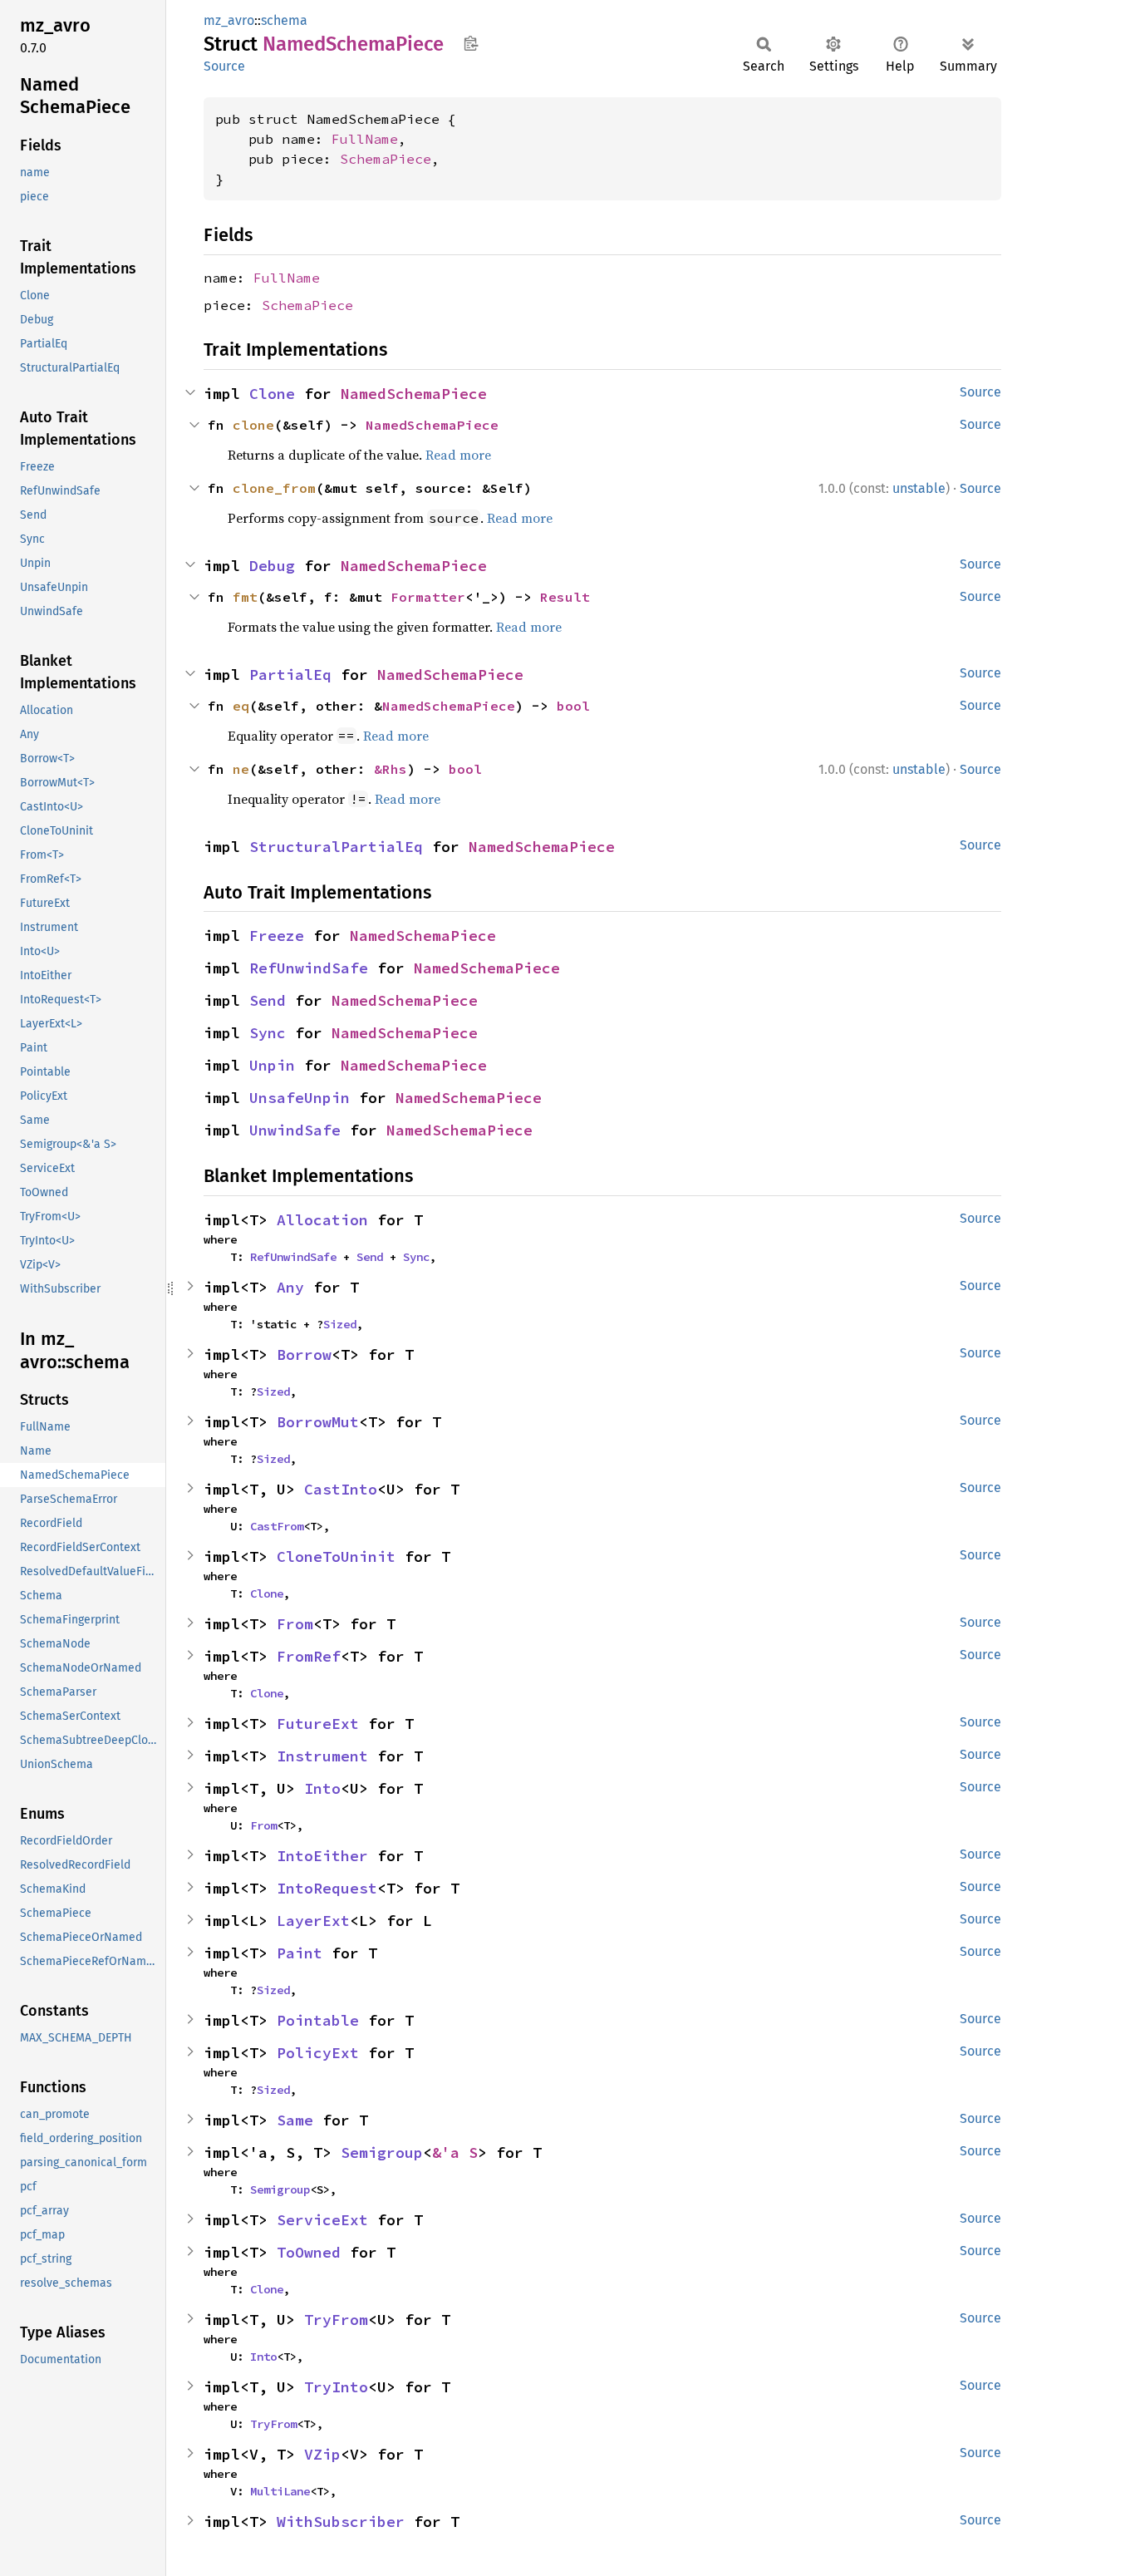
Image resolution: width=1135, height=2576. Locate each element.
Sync (268, 1033)
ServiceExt (322, 2220)
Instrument (322, 1756)
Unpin (272, 1065)
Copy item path (471, 43)
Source (224, 66)
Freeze (277, 936)
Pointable (318, 2020)
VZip (322, 2454)
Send (268, 1000)
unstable (919, 488)
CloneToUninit (336, 1556)
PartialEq (290, 675)
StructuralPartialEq (336, 847)
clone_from (274, 488)
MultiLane (280, 2491)
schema (284, 20)
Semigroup (382, 2152)
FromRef (309, 1656)
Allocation (322, 1220)
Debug (272, 566)
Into (322, 1788)
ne (241, 769)
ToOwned (309, 2252)
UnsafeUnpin (300, 1098)
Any (290, 1287)
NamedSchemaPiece (414, 394)
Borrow (304, 1354)
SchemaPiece (386, 159)
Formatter (428, 597)
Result (565, 597)
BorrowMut (318, 1422)
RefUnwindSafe (309, 968)
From (295, 1624)
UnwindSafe (295, 1130)
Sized (340, 1324)
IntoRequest (327, 1888)
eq (241, 706)
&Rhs (391, 769)
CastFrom (277, 1526)
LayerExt (313, 1921)
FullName (365, 139)
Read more (458, 455)
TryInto (336, 2387)
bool (573, 706)
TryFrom (336, 2320)
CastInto (341, 1489)
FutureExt (318, 1724)
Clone (272, 394)
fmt (245, 597)
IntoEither (322, 1856)
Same (295, 2120)
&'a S (455, 2152)
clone (253, 425)
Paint (300, 1953)
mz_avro (229, 20)
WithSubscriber (341, 2522)
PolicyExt (318, 2053)
